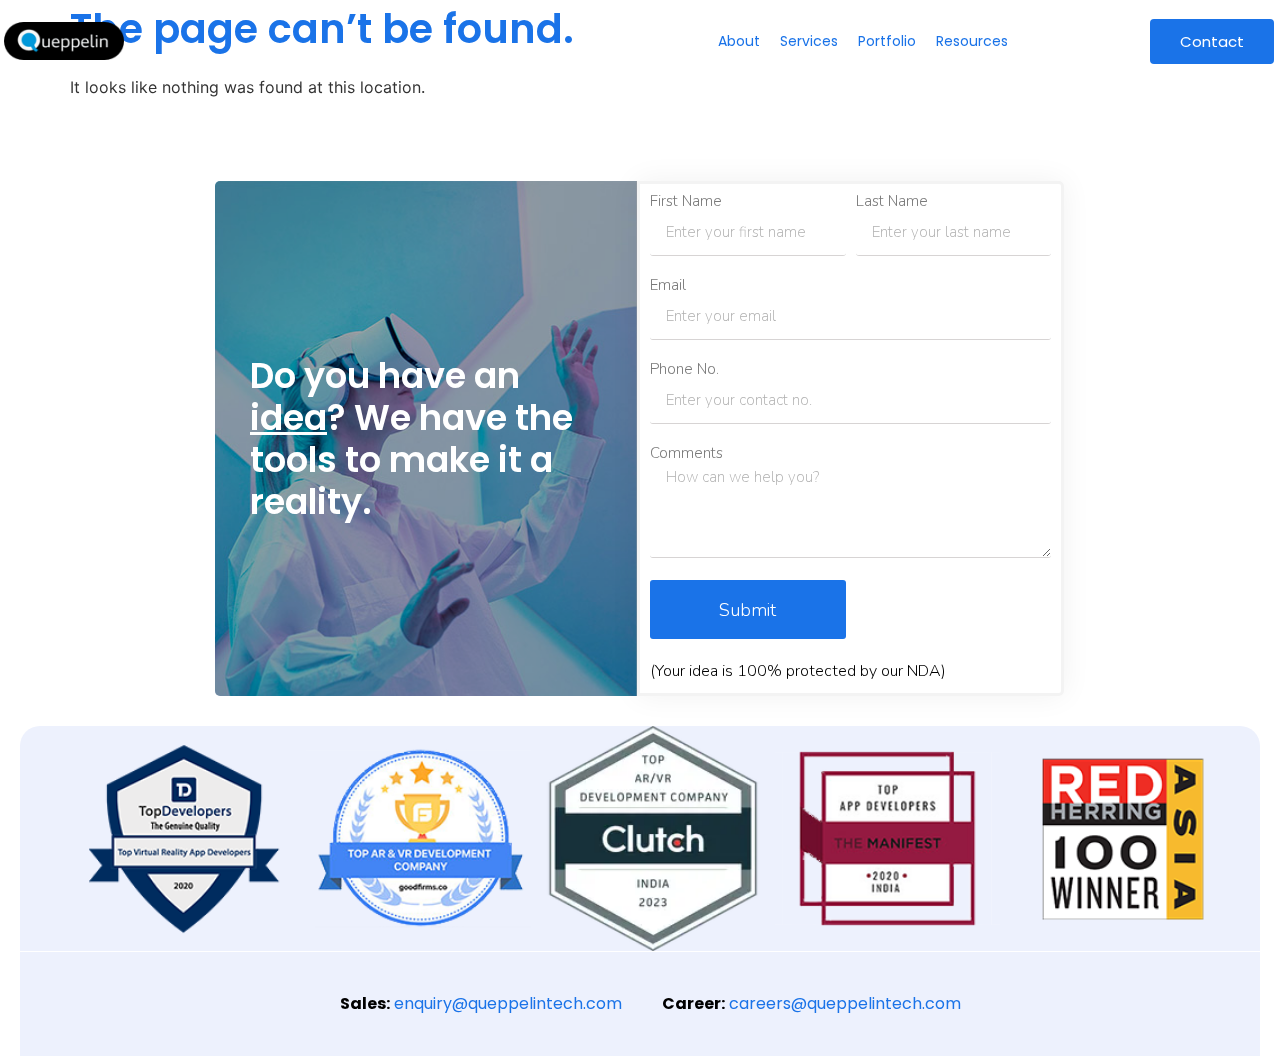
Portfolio (887, 41)
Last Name (892, 201)
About (739, 41)
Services (809, 41)
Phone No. (684, 369)
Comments (686, 453)
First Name (686, 201)
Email (668, 285)
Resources (972, 41)
